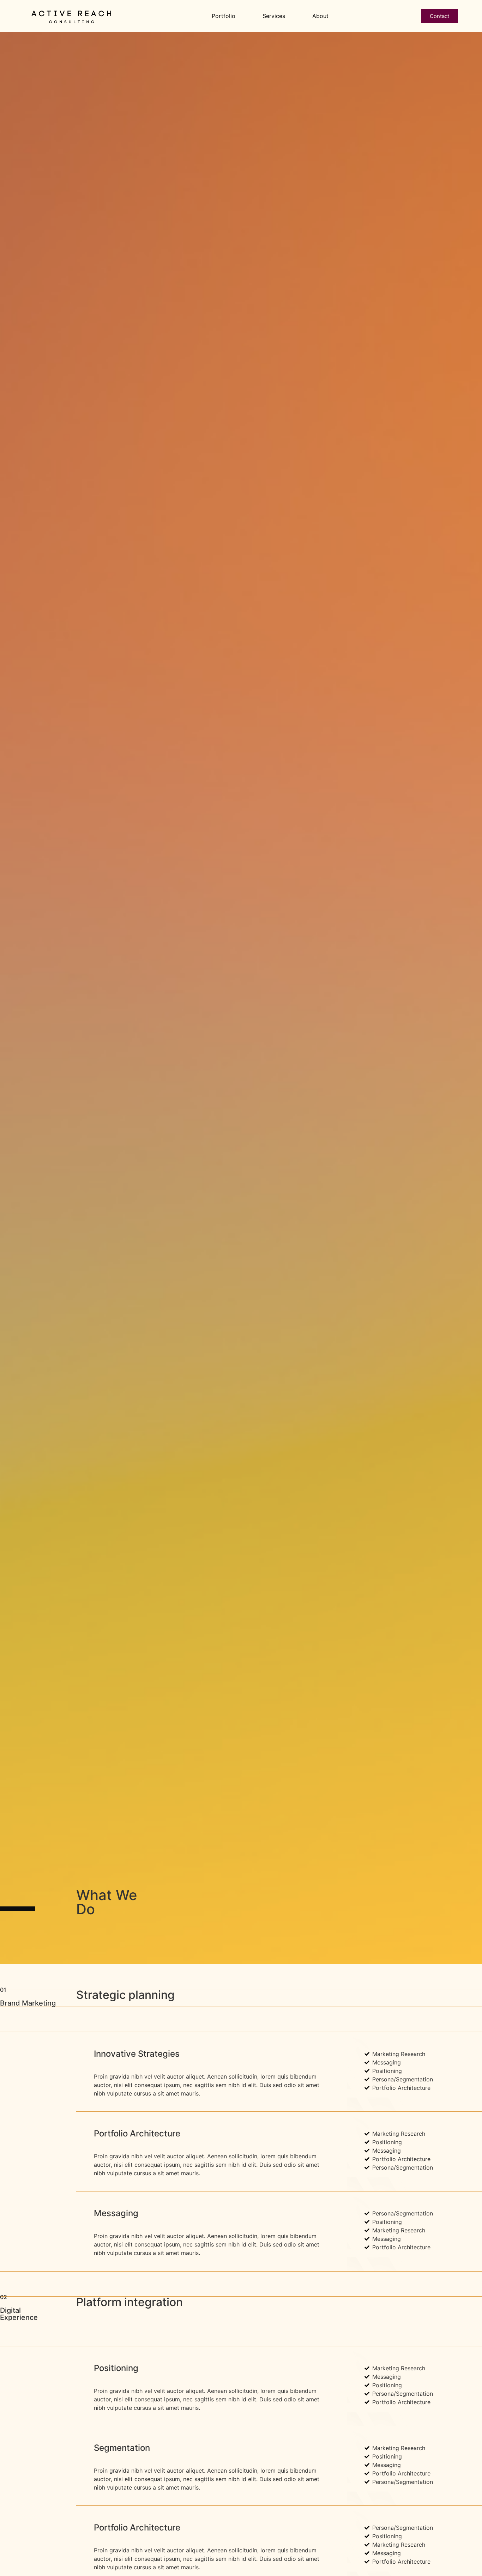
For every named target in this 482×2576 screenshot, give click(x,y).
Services (274, 16)
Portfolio (224, 16)
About (320, 16)
